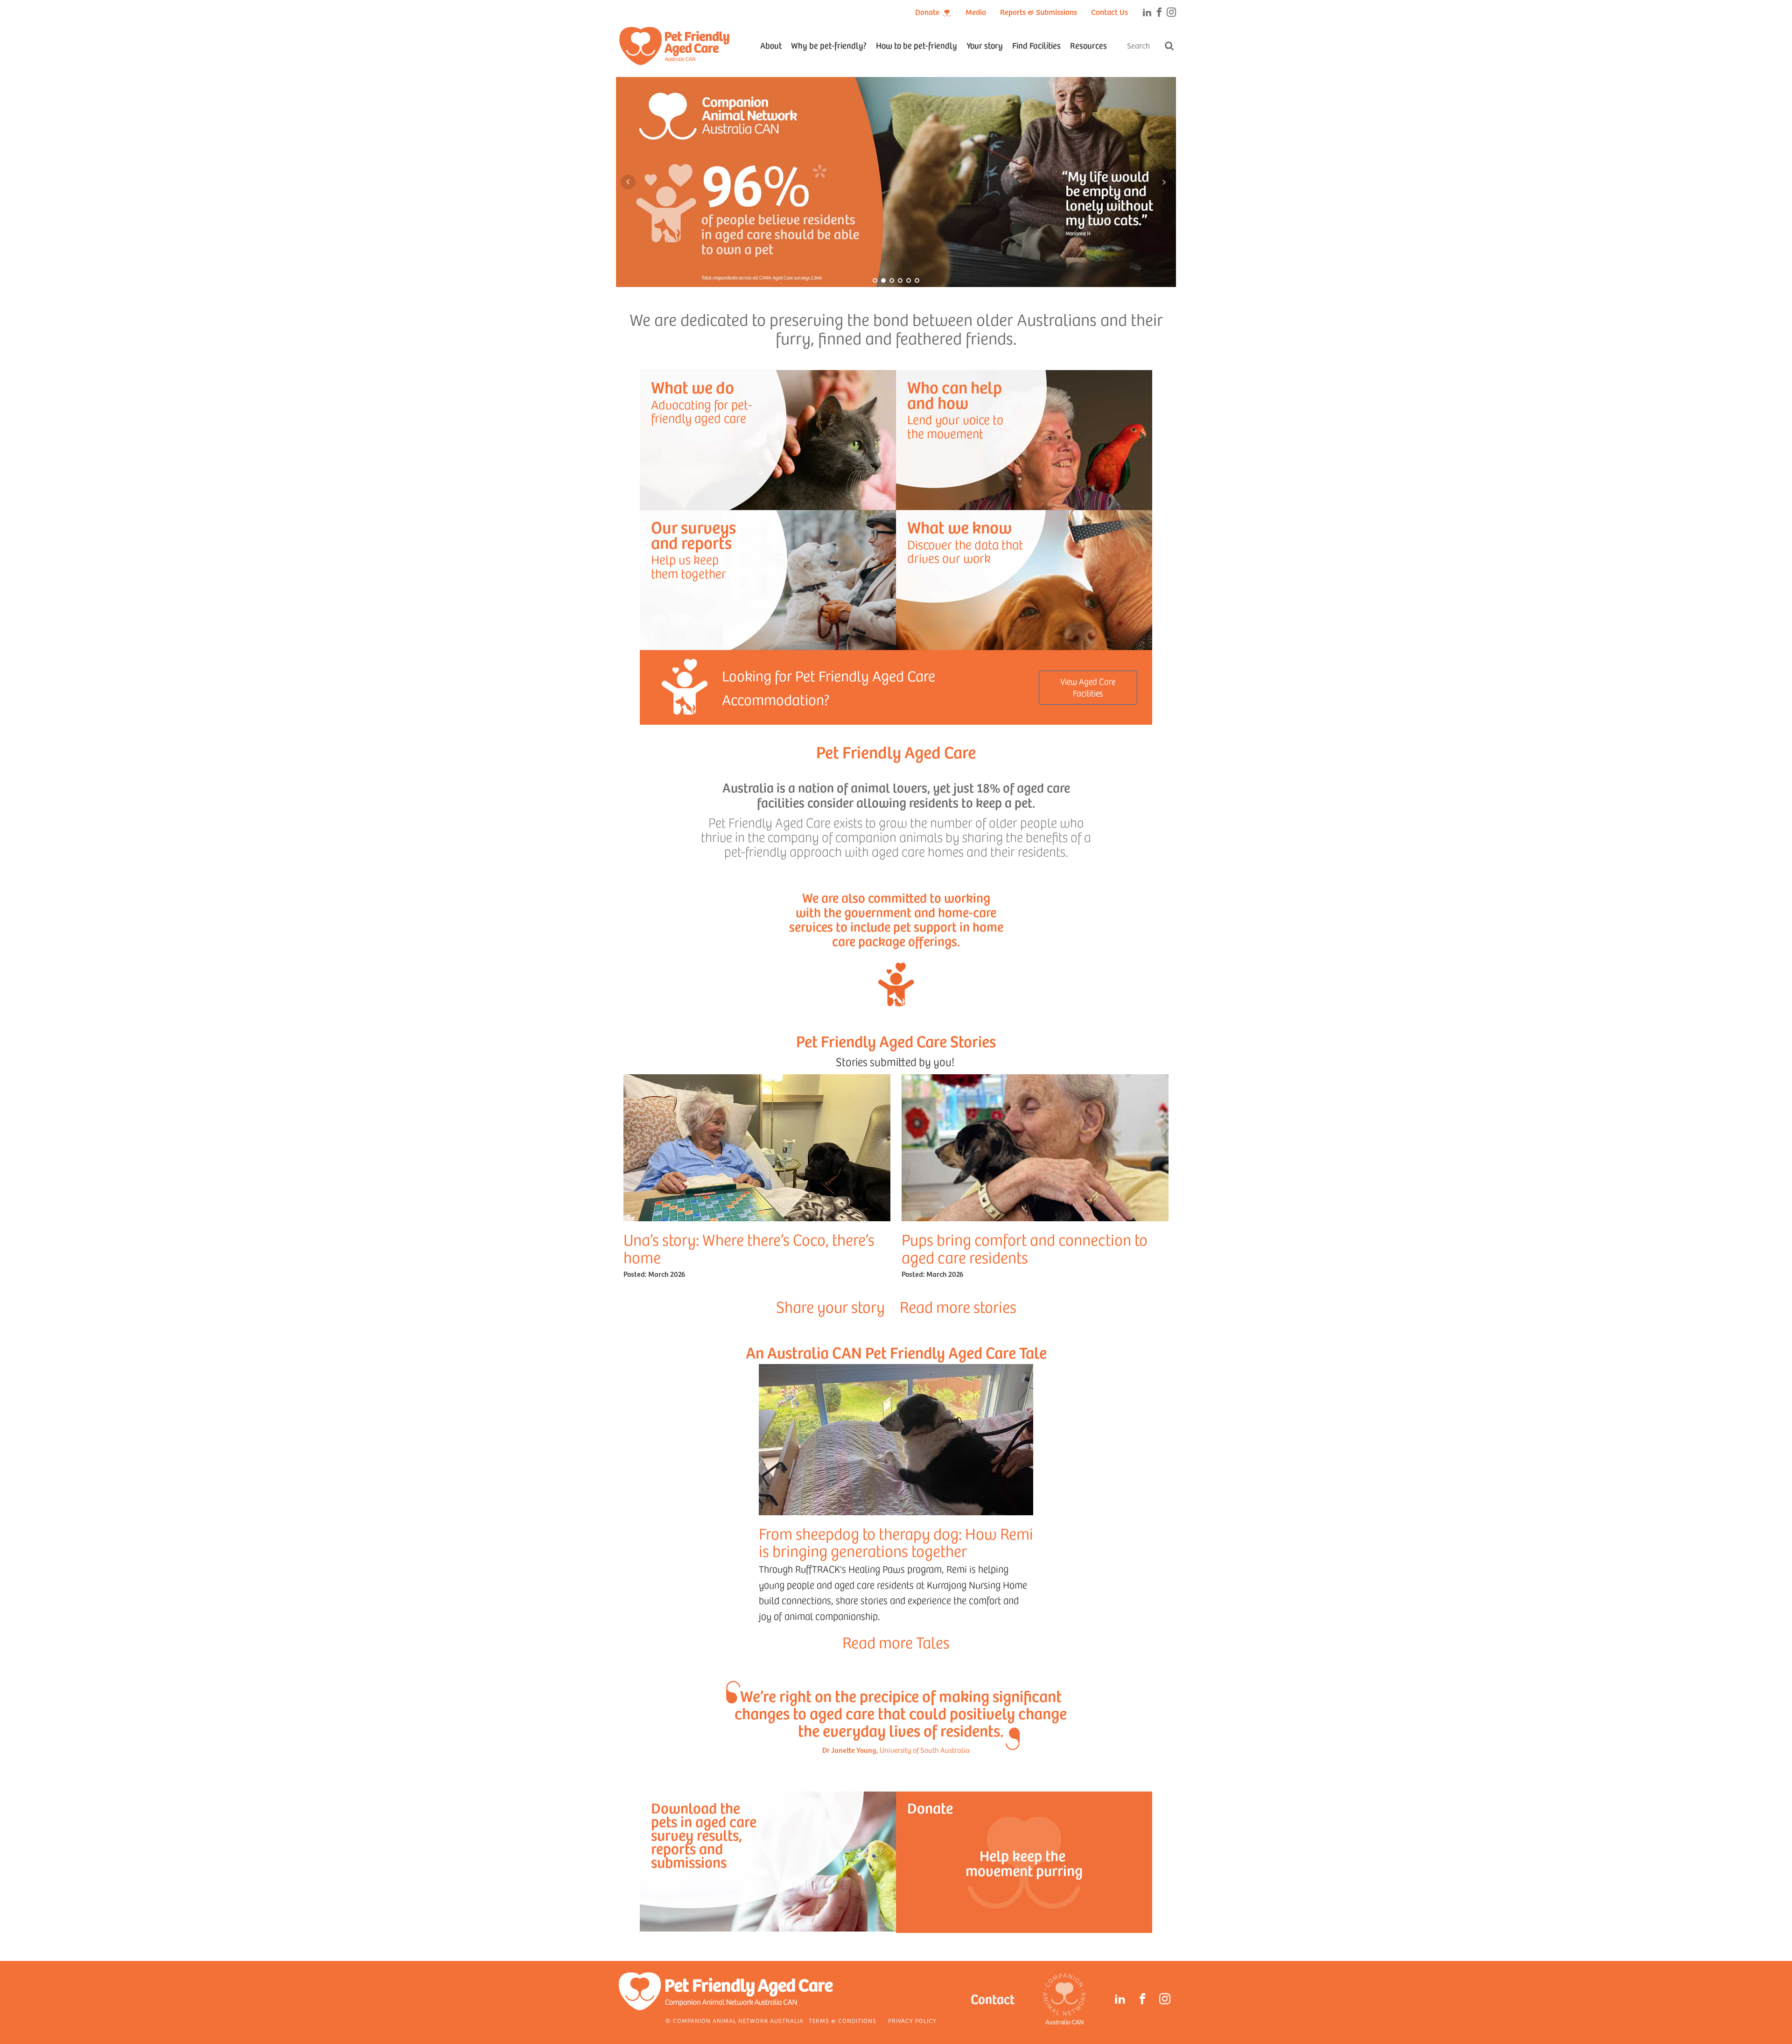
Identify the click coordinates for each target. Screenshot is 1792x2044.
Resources (1088, 45)
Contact (993, 1998)
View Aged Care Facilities (1088, 687)
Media (976, 12)
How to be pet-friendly (917, 45)
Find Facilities (1036, 45)
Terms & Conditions (843, 2021)
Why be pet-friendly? (829, 45)
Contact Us (1109, 12)
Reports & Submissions (1039, 12)
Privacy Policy (912, 2021)
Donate (927, 12)
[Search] (1169, 46)
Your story (985, 45)
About (771, 45)
